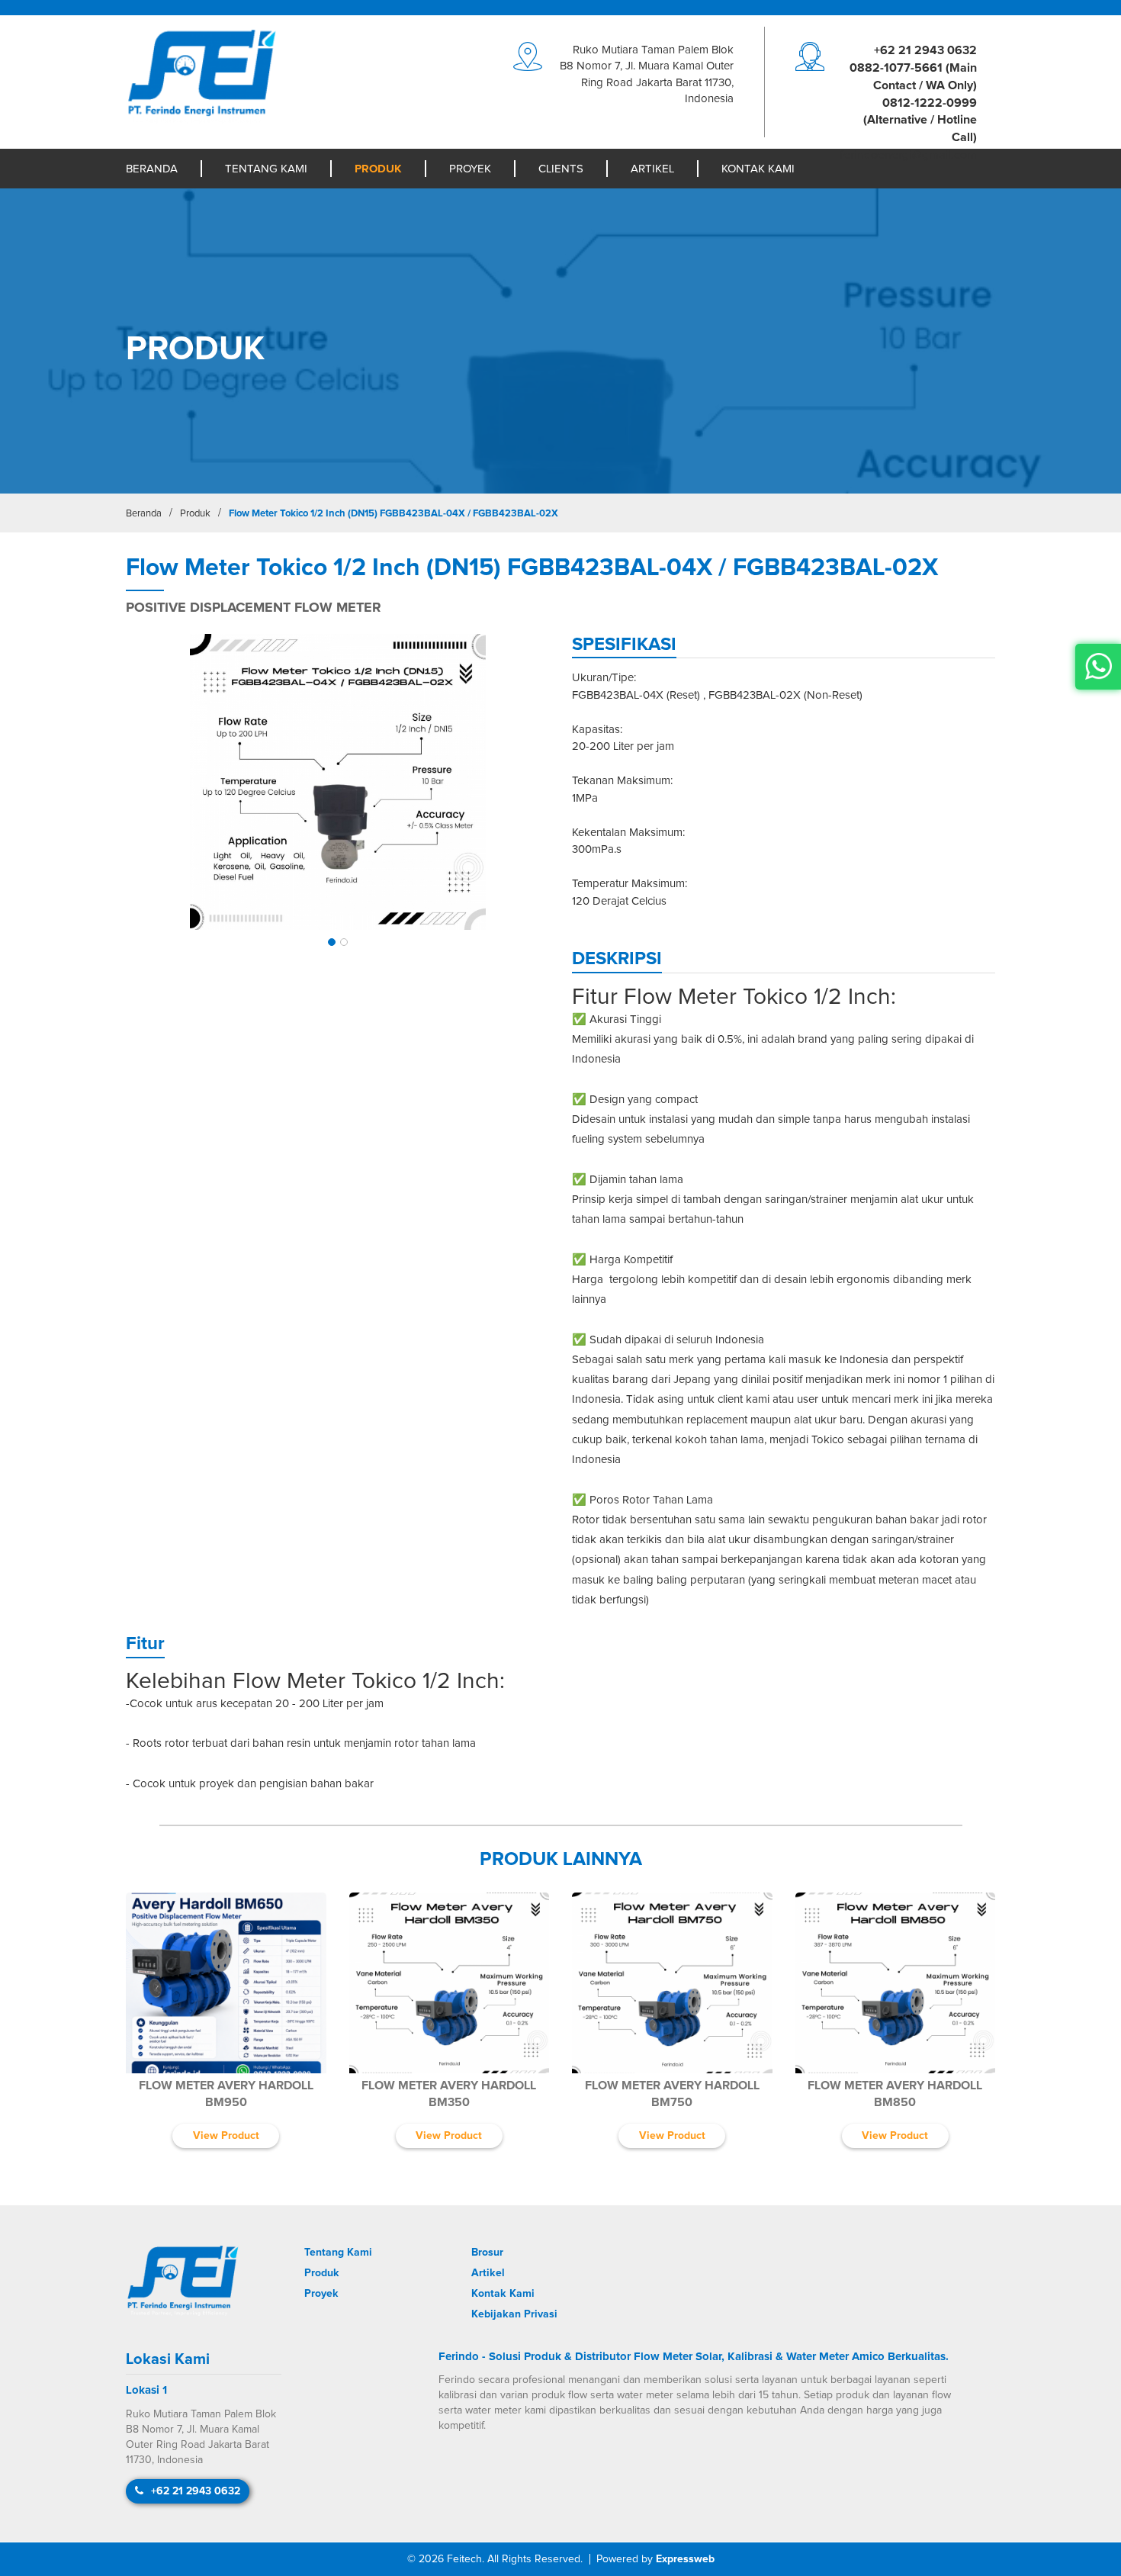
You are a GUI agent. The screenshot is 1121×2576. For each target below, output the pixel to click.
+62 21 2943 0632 (925, 50)
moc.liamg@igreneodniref (908, 155)
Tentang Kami (266, 169)
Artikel (652, 169)
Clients (561, 169)
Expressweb (685, 2559)
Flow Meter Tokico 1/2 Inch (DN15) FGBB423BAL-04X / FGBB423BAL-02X (393, 514)
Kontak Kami (758, 169)
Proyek (470, 169)
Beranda (152, 169)
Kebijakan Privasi (514, 2314)
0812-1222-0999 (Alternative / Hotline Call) (920, 121)
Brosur (487, 2253)
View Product (226, 2136)
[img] (337, 782)
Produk (378, 169)
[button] (332, 942)
